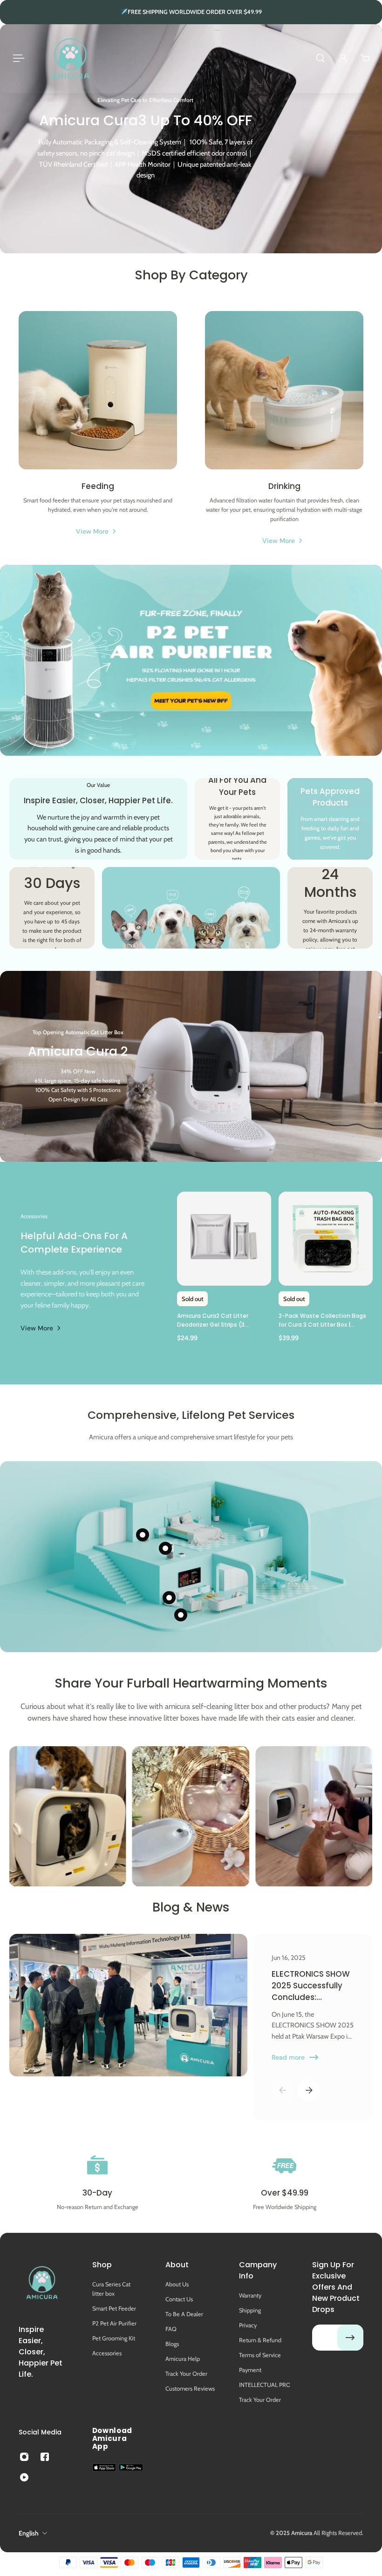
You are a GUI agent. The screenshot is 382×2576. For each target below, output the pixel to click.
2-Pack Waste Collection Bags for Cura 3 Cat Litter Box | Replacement (322, 1321)
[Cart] (365, 58)
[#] (191, 139)
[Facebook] (45, 2457)
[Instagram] (67, 1817)
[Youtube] (24, 2477)
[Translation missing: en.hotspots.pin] (169, 1598)
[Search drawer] (321, 58)
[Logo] (70, 58)
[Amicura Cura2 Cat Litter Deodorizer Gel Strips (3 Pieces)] (224, 1239)
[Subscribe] (350, 2338)
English (29, 2533)
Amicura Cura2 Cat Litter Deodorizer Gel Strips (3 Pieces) (213, 1321)
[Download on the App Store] (104, 2467)
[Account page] (343, 58)
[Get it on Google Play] (131, 2468)
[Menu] (17, 58)
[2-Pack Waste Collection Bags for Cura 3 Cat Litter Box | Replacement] (326, 1239)
